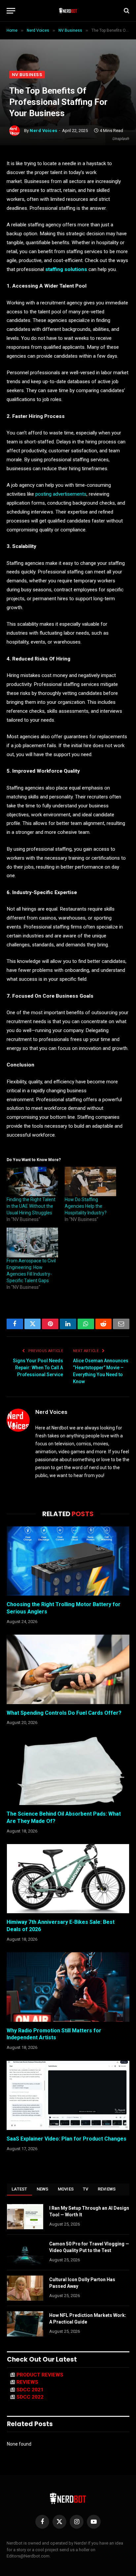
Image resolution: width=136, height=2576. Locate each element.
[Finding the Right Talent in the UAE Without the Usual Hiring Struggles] (32, 1181)
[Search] (126, 11)
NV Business (27, 75)
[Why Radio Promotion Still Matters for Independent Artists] (68, 1987)
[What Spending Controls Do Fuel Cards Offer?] (68, 1669)
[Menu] (11, 11)
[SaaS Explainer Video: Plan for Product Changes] (68, 2095)
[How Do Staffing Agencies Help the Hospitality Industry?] (90, 1181)
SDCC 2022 (30, 2397)
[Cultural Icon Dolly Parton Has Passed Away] (25, 2288)
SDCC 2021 (30, 2390)
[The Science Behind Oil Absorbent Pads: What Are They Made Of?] (68, 1770)
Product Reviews (40, 2375)
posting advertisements (61, 494)
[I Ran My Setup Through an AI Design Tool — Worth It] (25, 2217)
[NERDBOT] (68, 11)
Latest (19, 2189)
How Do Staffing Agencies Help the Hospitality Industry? (86, 1206)
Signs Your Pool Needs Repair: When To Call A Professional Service (38, 1368)
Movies (66, 2189)
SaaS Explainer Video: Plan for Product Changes (67, 2139)
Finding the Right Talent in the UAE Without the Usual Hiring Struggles (31, 1206)
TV (86, 2189)
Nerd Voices (44, 131)
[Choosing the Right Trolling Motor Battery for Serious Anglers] (68, 1561)
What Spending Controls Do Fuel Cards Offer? (64, 1713)
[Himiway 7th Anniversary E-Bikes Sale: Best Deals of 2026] (68, 1879)
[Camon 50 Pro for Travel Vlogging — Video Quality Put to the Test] (25, 2252)
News (43, 2189)
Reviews (107, 2189)
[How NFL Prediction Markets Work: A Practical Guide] (25, 2324)
